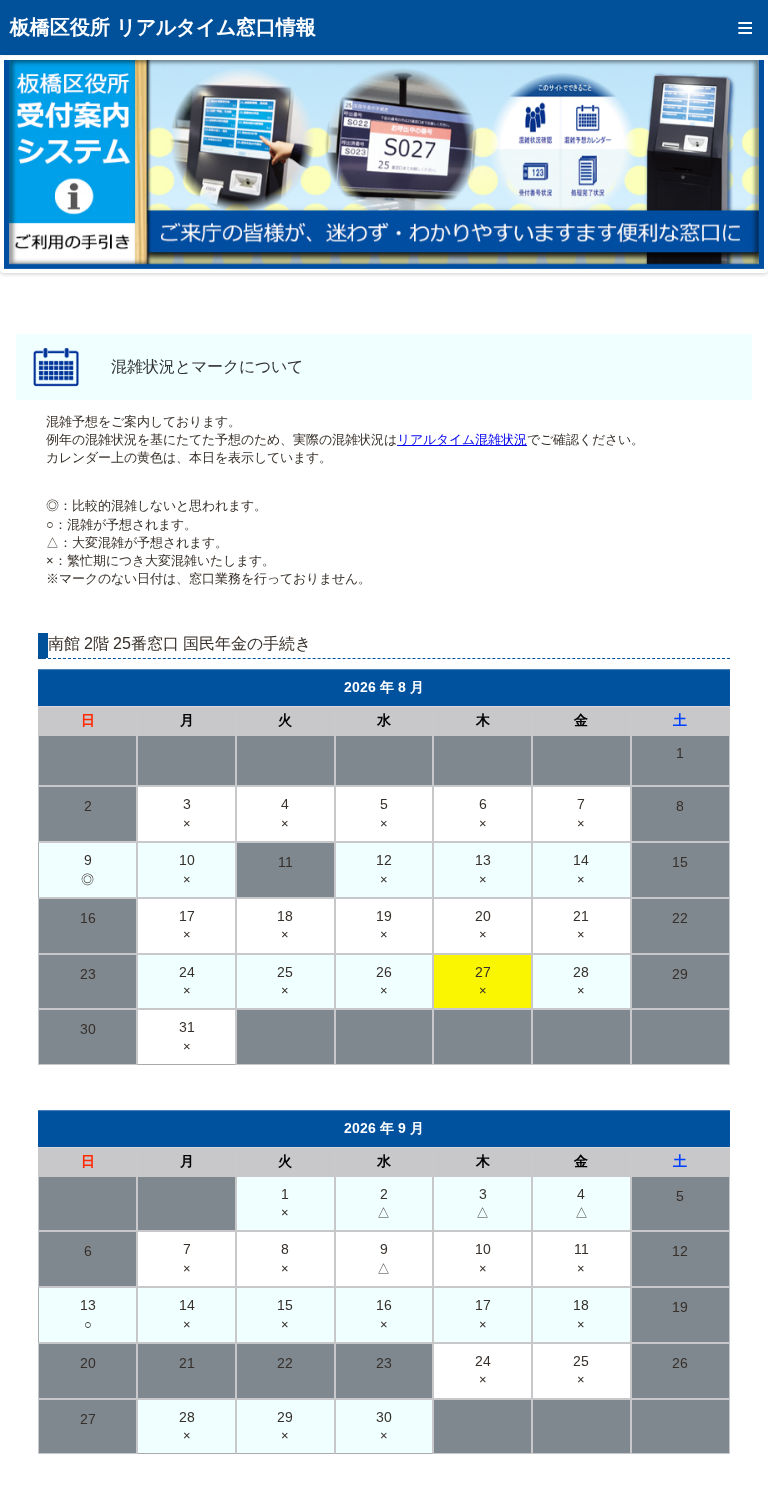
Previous (34, 164)
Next (734, 164)
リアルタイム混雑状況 (462, 439)
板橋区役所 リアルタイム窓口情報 (163, 27)
